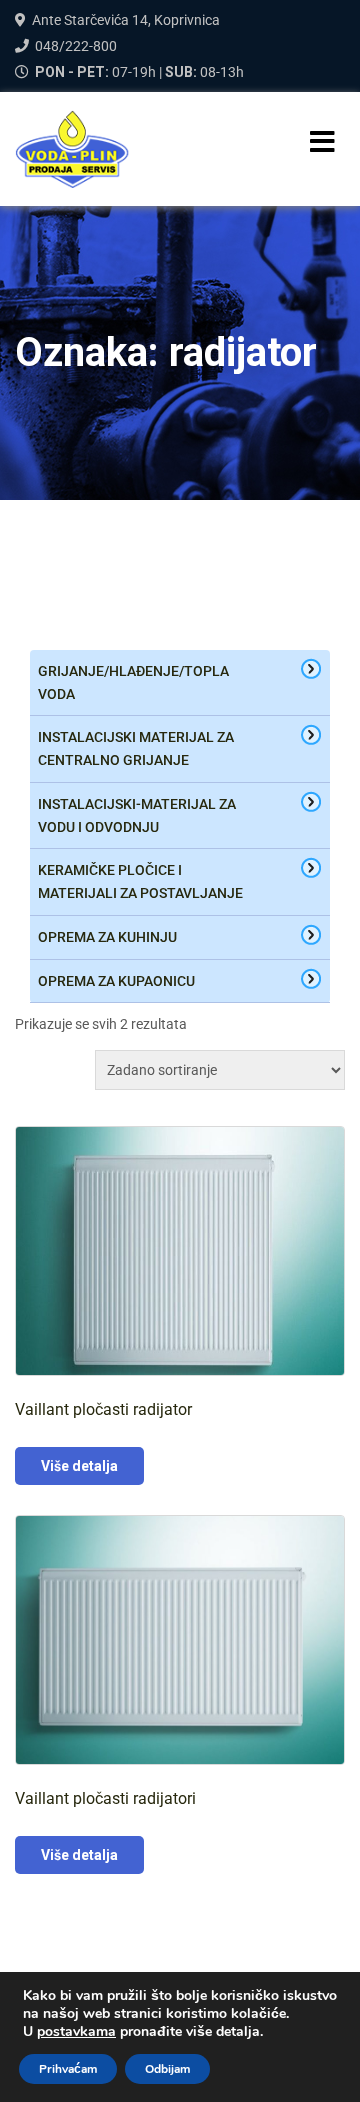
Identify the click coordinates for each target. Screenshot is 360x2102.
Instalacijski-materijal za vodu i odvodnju (137, 815)
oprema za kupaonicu (116, 981)
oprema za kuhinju (107, 937)
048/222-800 (76, 46)
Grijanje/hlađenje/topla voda (133, 682)
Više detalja (79, 1466)
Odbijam (167, 2069)
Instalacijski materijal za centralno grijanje (136, 748)
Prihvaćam (68, 2069)
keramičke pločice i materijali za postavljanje (140, 881)
